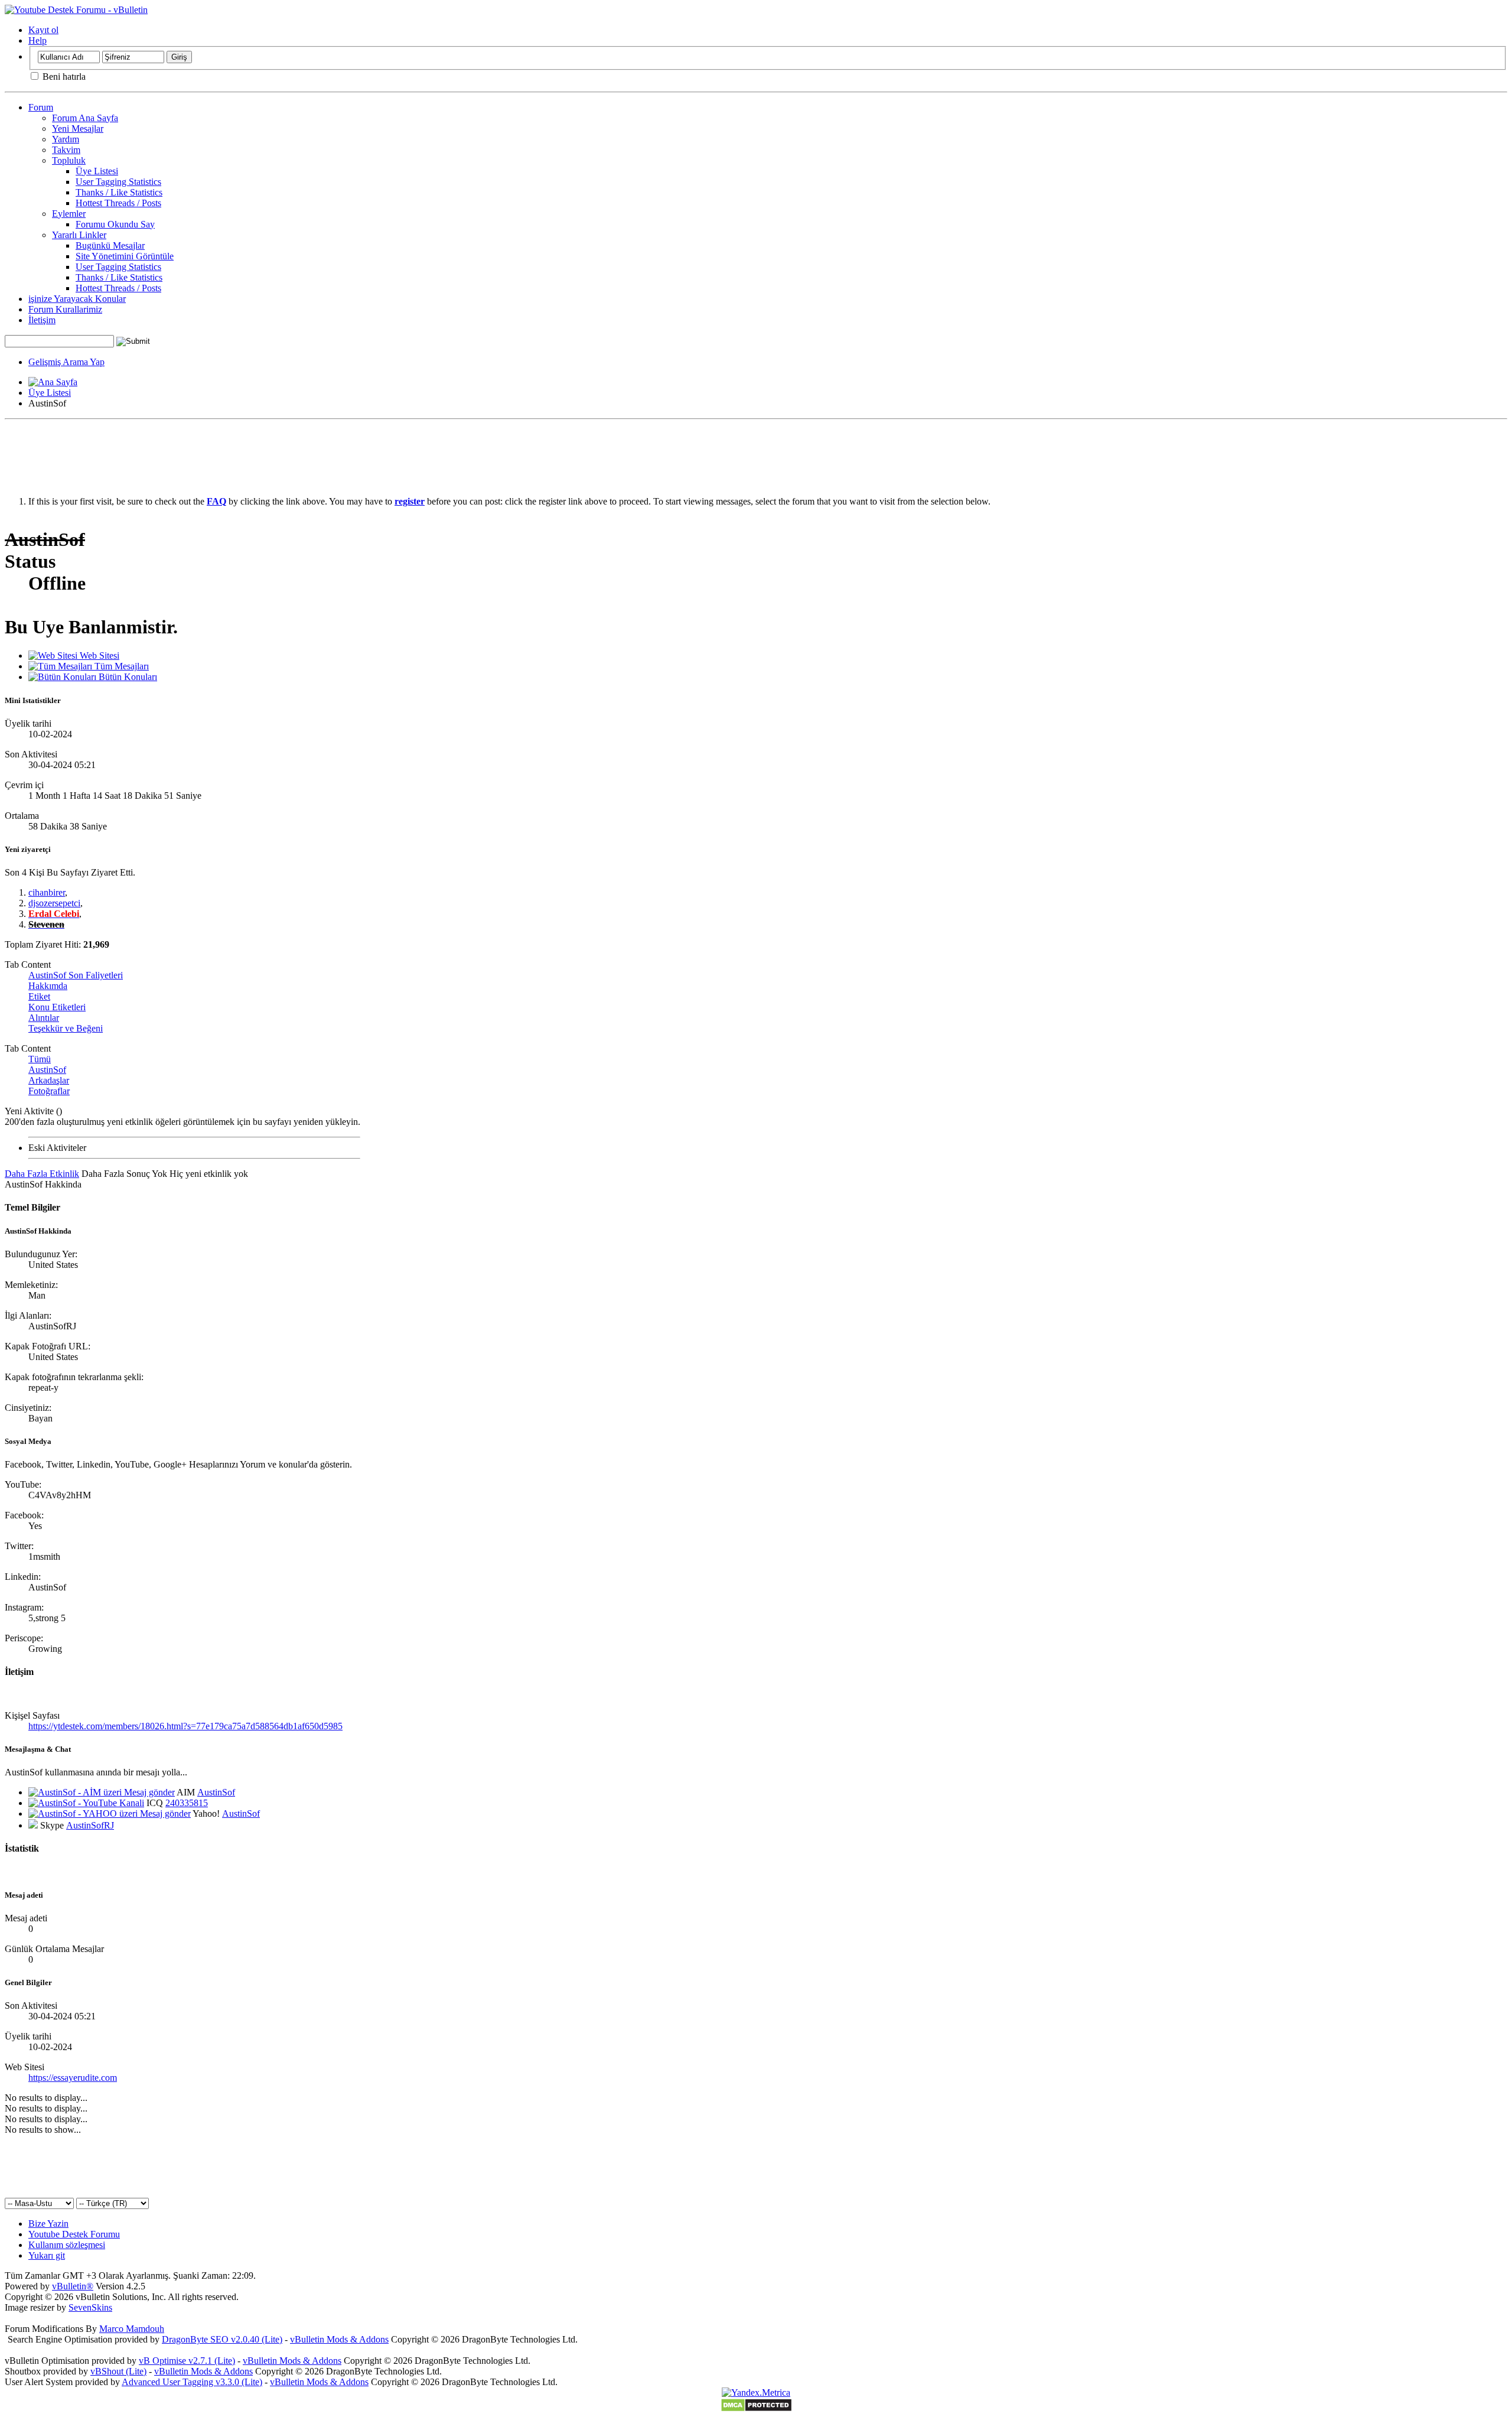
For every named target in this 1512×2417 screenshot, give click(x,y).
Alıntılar (44, 1018)
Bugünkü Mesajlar (110, 245)
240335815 (187, 1803)
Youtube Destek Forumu (74, 2234)
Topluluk (69, 160)
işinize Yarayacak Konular (77, 299)
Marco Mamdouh (132, 2329)
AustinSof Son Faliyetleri (76, 975)
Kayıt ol (43, 30)
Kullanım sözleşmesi (67, 2245)
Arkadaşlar (49, 1080)
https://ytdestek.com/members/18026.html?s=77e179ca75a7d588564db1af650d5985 (185, 1726)
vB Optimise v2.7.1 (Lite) (187, 2361)
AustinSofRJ (90, 1825)
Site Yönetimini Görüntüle (125, 256)
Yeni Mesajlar (78, 129)
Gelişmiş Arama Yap (66, 362)
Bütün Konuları (127, 677)
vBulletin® (73, 2286)
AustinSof (47, 1070)
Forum (41, 107)
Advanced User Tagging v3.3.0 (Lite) (192, 2382)
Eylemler (69, 214)
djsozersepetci (54, 903)
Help (38, 40)
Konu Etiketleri (57, 1007)
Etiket (39, 996)
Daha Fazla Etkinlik (42, 1174)
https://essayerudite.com (73, 2078)
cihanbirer (47, 892)
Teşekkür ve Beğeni (66, 1028)
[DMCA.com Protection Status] (756, 2409)
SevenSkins (90, 2307)
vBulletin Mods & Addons (339, 2339)
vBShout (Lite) (118, 2371)
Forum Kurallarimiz (65, 309)
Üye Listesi (97, 171)
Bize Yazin (48, 2224)
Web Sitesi (98, 656)
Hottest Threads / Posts (118, 203)
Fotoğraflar (49, 1091)
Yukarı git (47, 2255)
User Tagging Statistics (118, 182)
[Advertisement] (756, 451)
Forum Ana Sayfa (85, 118)
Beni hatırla (63, 77)
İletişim (42, 320)
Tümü (40, 1059)
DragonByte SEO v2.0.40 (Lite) (222, 2339)
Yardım (66, 139)
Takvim (66, 150)
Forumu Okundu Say (115, 224)
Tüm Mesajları (120, 666)
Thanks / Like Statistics (119, 192)
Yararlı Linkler (79, 235)
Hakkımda (48, 986)
